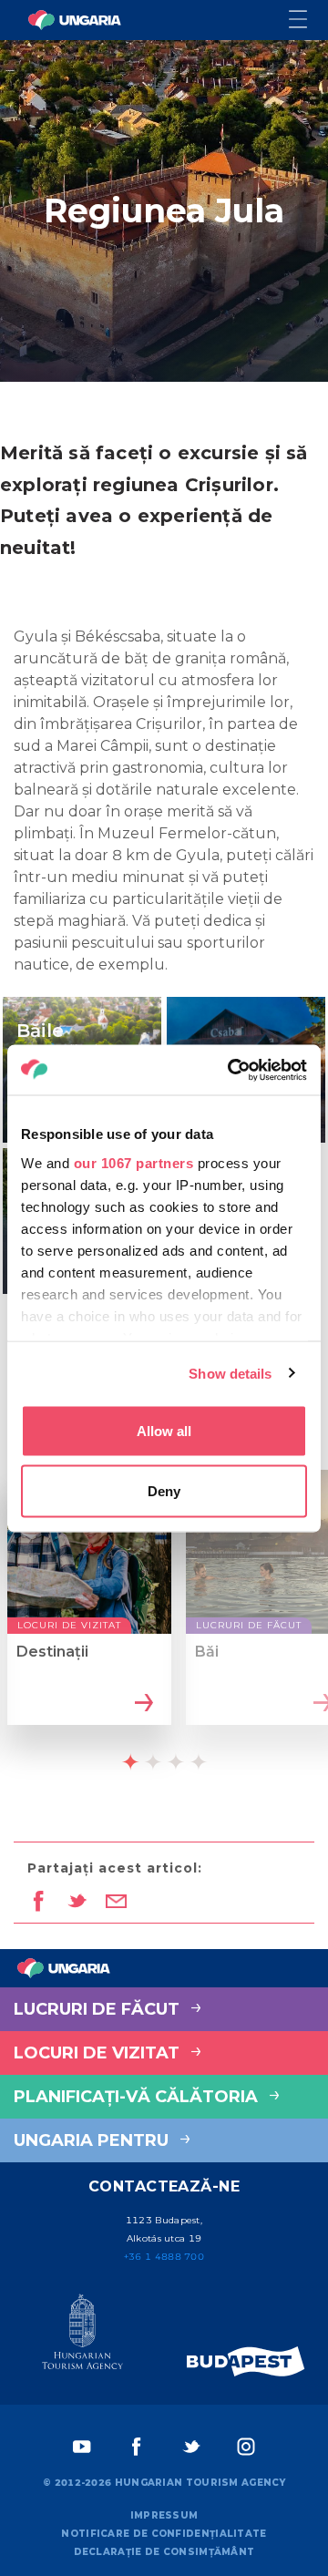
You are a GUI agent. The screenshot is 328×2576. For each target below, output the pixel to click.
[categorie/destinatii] (142, 1704)
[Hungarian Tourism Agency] (82, 2335)
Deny (164, 1490)
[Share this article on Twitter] (77, 1903)
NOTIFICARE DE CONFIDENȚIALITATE (164, 2534)
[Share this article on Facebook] (38, 1903)
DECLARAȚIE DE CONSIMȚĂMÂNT (164, 2552)
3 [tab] (176, 1761)
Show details (230, 1373)
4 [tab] (199, 1761)
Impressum (164, 2515)
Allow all (164, 1431)
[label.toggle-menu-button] (308, 21)
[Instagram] (246, 2447)
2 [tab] (153, 1761)
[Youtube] (82, 2447)
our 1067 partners (134, 1162)
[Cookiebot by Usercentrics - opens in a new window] (231, 1070)
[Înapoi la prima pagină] (75, 20)
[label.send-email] (116, 1903)
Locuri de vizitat (99, 2053)
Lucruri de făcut (99, 2009)
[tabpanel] (89, 1613)
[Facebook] (137, 2447)
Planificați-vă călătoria (138, 2097)
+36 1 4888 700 (164, 2257)
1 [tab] (130, 1761)
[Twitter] (191, 2447)
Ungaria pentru (93, 2140)
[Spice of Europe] (246, 2361)
